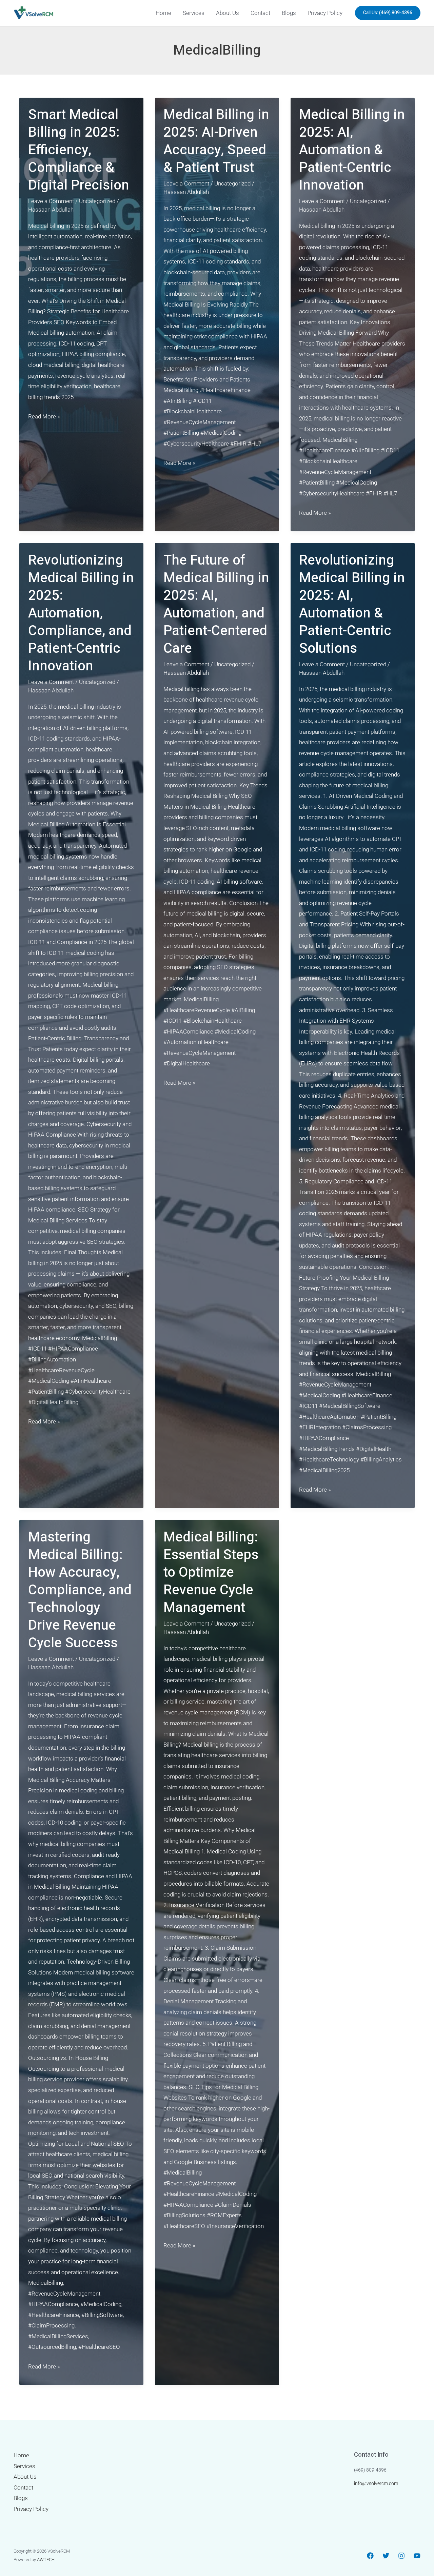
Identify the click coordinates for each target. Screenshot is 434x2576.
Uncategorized (97, 201)
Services (194, 13)
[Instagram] (401, 2556)
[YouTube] (417, 2556)
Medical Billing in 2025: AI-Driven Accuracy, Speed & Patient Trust (216, 141)
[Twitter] (386, 2556)
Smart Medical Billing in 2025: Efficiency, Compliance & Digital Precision (79, 150)
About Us (228, 13)
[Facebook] (370, 2556)
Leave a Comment (51, 201)
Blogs (289, 13)
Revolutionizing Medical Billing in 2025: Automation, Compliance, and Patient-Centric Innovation (81, 613)
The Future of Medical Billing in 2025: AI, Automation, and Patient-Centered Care (216, 604)
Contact (260, 13)
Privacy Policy (325, 13)
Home (163, 13)
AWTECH (46, 2560)
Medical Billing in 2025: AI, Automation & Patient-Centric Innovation (352, 150)
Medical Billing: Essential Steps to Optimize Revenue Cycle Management (211, 1572)
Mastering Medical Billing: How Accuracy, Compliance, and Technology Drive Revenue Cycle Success (80, 1590)
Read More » (44, 417)
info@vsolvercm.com (376, 2483)
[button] (388, 13)
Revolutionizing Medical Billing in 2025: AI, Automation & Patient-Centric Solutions (352, 604)
